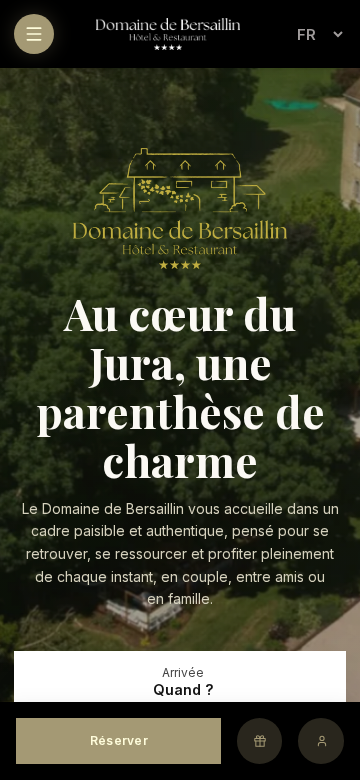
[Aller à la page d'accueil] (168, 34)
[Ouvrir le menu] (34, 34)
